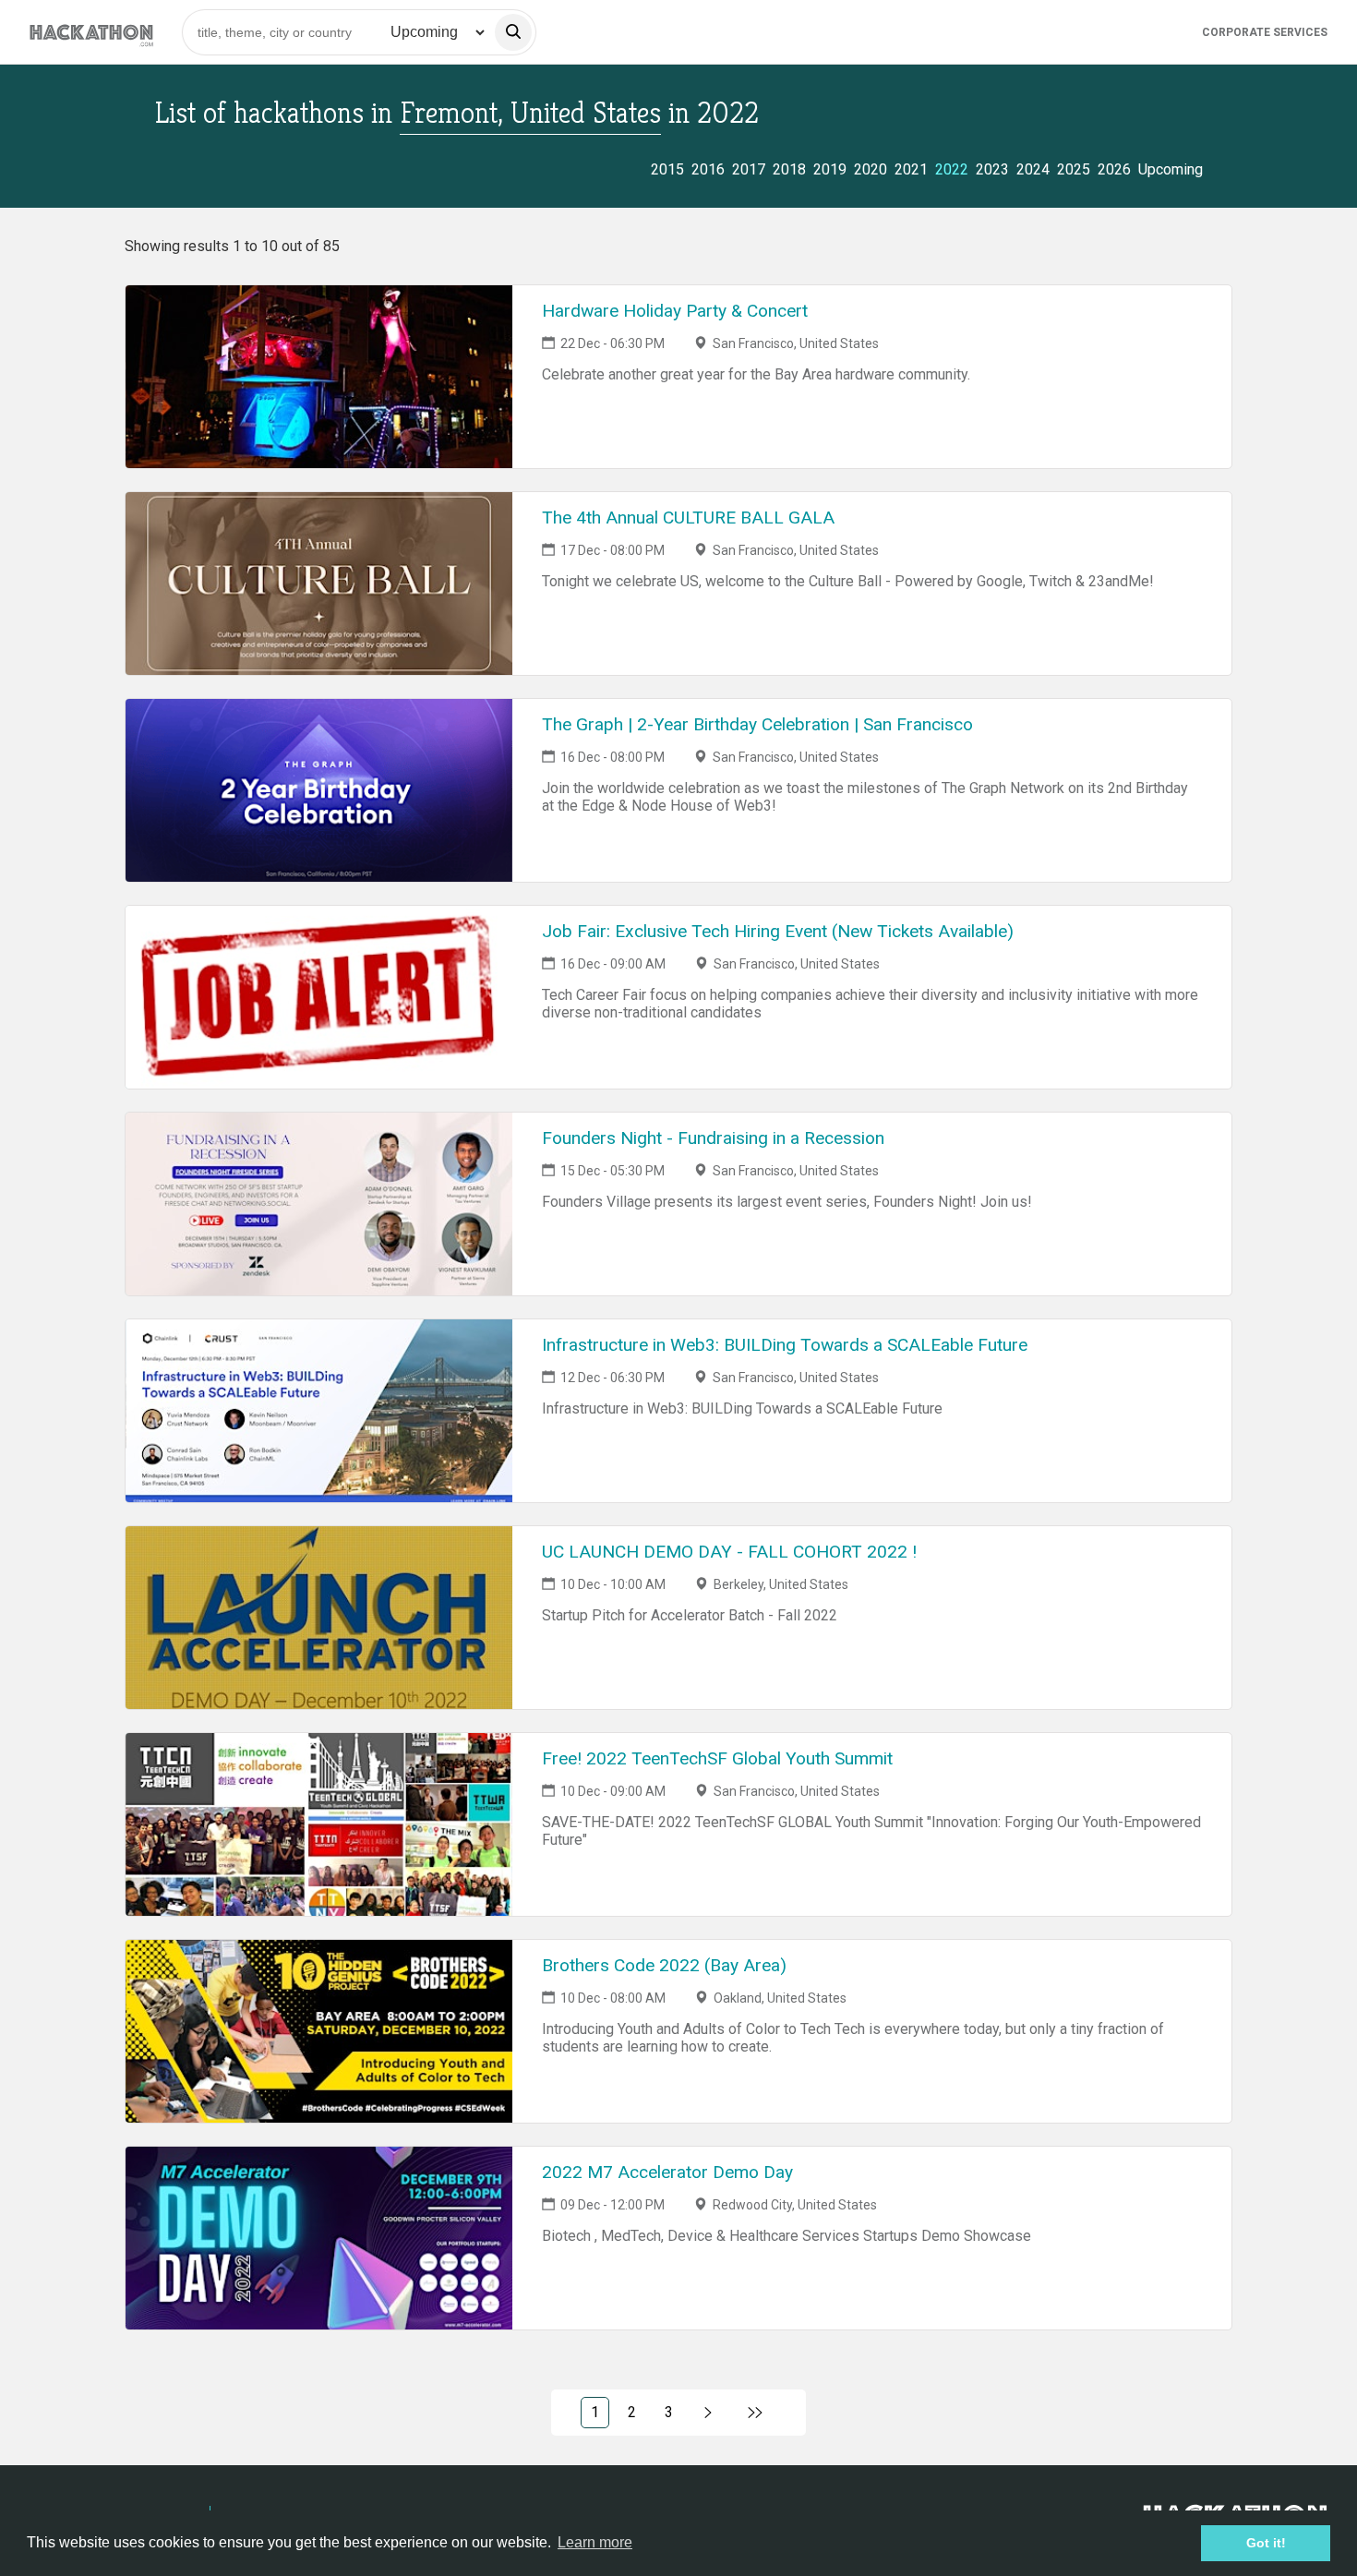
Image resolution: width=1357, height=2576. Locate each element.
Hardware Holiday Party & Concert (675, 311)
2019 (830, 169)
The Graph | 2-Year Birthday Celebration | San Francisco (757, 724)
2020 (871, 169)
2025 (1074, 169)
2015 (667, 169)
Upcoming (1171, 169)
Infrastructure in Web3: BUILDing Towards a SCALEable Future (785, 1345)
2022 (952, 169)
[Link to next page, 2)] (709, 2413)
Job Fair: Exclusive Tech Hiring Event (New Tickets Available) (778, 931)
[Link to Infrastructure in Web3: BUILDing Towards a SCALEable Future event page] (319, 1411)
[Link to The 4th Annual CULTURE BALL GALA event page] (319, 584)
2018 (789, 169)
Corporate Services (1265, 32)
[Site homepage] (91, 32)
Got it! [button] (1266, 2543)
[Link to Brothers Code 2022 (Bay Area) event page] (319, 2031)
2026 (1114, 169)
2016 (708, 169)
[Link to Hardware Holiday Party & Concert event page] (319, 377)
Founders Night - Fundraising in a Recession (713, 1138)
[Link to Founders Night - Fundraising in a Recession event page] (319, 1204)
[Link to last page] (756, 2413)
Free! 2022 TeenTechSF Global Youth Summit (717, 1758)
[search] (513, 32)
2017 (749, 169)
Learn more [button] (595, 2542)
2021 (911, 169)
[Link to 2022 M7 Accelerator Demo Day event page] (319, 2238)
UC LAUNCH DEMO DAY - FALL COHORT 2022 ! (729, 1552)
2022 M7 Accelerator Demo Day (667, 2172)
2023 (992, 169)
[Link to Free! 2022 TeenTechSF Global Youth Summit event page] (319, 1824)
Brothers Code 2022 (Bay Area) (664, 1965)
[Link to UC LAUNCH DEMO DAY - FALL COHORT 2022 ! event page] (319, 1618)
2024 (1033, 169)
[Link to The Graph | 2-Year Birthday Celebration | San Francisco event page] (319, 790)
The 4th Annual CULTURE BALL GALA (688, 518)
